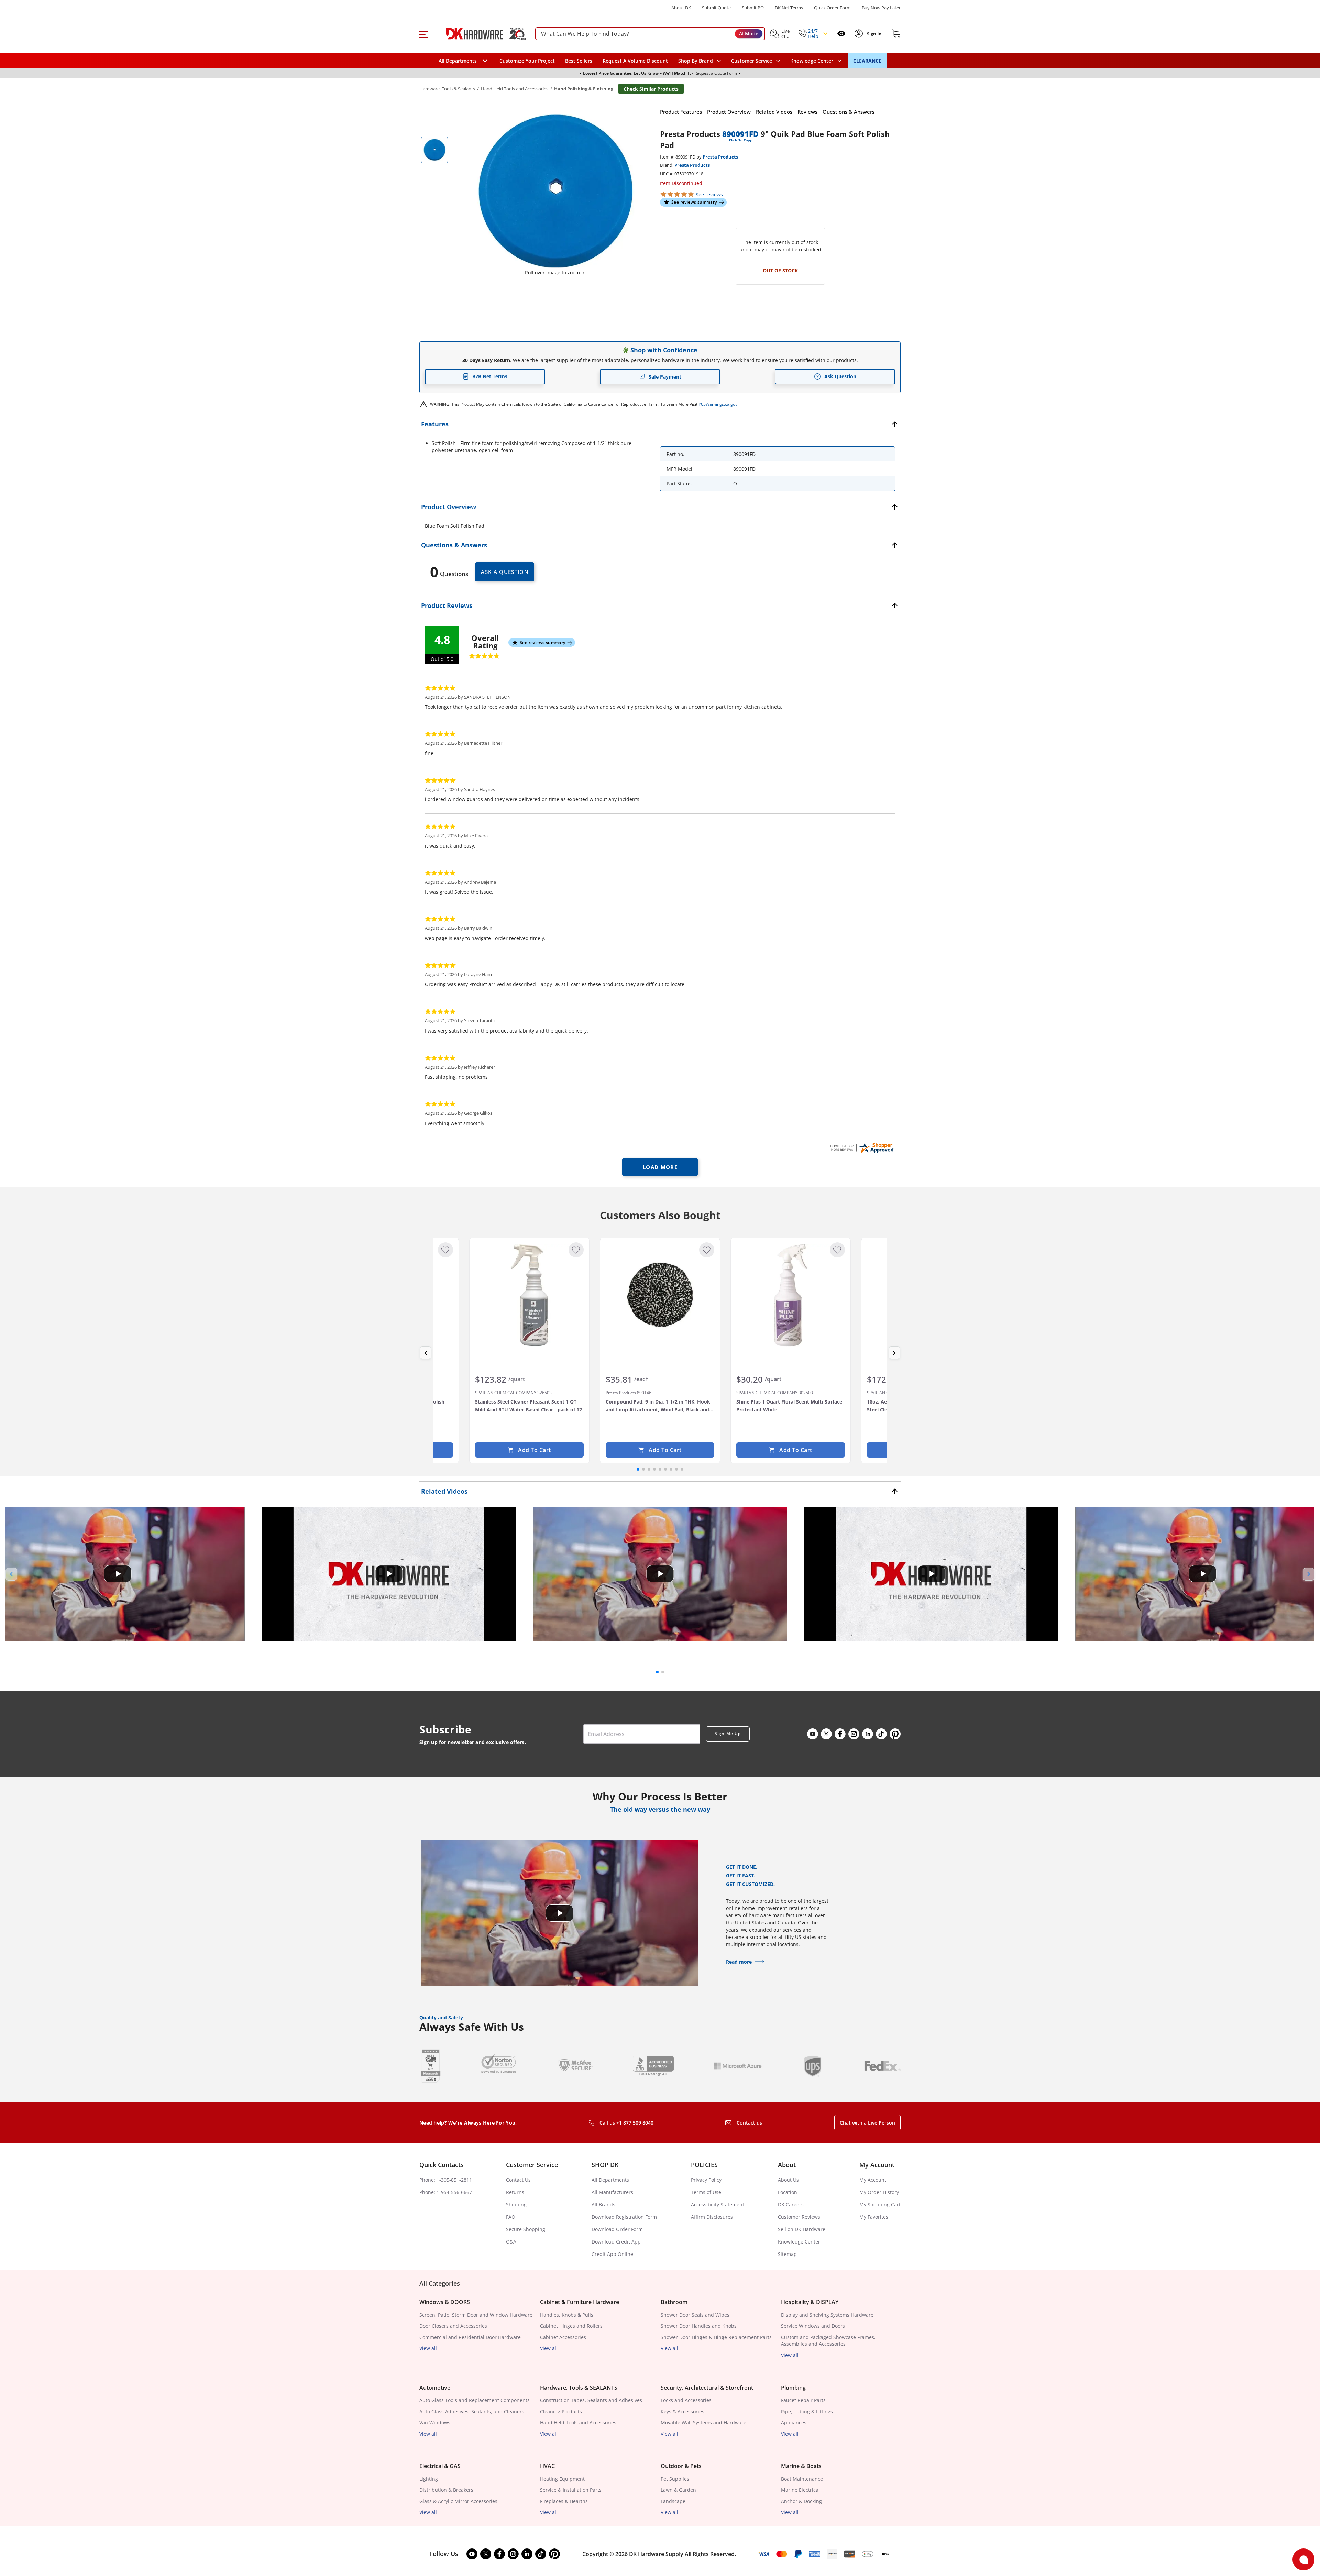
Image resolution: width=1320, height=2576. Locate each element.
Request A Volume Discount (635, 61)
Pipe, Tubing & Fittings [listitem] (807, 2411)
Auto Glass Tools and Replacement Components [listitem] (475, 2400)
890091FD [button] (740, 134)
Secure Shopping (526, 2229)
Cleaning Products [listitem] (561, 2411)
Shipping (516, 2204)
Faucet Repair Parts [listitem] (803, 2400)
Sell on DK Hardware (802, 2229)
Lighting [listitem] (429, 2479)
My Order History (879, 2192)
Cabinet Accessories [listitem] (563, 2337)
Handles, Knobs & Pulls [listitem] (567, 2315)
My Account (873, 2180)
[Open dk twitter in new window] (826, 1734)
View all (428, 2348)
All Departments (610, 2180)
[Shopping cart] (896, 34)
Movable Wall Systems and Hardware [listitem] (703, 2422)
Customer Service (752, 61)
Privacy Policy (706, 2180)
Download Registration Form (624, 2217)
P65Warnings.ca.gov (718, 404)
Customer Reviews (799, 2217)
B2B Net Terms (490, 376)
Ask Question (840, 376)
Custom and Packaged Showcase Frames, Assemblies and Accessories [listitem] (828, 2341)
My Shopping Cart (880, 2204)
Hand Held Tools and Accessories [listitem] (578, 2422)
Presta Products (720, 157)
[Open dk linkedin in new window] (868, 1734)
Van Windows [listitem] (435, 2422)
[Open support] (1303, 2559)
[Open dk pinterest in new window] (895, 1734)
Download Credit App (616, 2242)
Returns (515, 2192)
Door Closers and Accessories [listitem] (453, 2326)
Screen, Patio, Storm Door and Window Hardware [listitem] (476, 2315)
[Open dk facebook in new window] (840, 1734)
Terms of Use (706, 2192)
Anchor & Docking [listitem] (801, 2501)
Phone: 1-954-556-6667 (446, 2192)
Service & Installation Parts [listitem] (571, 2490)
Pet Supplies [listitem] (675, 2479)
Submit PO (753, 8)
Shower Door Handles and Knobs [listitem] (699, 2326)
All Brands (603, 2204)
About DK (681, 8)
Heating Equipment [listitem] (562, 2479)
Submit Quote (716, 8)
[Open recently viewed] (841, 34)
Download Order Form (617, 2229)
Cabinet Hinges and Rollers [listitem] (571, 2326)
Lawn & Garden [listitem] (678, 2490)
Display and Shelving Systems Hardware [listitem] (827, 2315)
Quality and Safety (441, 2017)
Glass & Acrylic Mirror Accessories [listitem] (458, 2501)
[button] (423, 34)
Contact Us (518, 2180)
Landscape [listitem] (673, 2501)
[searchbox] (650, 34)
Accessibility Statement (718, 2204)
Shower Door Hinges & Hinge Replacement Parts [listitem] (716, 2337)
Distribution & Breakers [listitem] (446, 2490)
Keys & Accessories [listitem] (683, 2411)
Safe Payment (665, 377)
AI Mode (749, 34)
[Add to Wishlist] (445, 1250)
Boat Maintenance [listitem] (802, 2479)
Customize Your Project (527, 61)
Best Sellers (579, 61)
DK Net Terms (789, 8)
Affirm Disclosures (712, 2217)
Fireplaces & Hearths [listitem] (564, 2501)
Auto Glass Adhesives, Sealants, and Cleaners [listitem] (472, 2411)
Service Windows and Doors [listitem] (813, 2326)
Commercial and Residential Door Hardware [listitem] (470, 2337)
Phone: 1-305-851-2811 (446, 2180)
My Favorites (874, 2217)
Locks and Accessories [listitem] (686, 2400)
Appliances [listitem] (794, 2422)
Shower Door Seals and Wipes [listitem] (695, 2315)
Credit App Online (612, 2254)
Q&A (511, 2242)
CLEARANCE (867, 61)
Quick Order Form (832, 8)
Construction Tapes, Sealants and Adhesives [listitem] (591, 2400)
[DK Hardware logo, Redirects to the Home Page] (479, 34)
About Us (788, 2180)
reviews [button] (709, 194)
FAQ (511, 2217)
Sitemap (787, 2254)
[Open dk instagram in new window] (854, 1734)
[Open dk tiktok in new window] (881, 1734)
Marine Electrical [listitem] (800, 2490)
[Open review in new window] (862, 1148)
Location (788, 2192)
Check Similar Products (651, 89)
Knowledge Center (799, 2242)
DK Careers (791, 2204)
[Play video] (118, 1574)
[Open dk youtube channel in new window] (813, 1734)
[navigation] (756, 61)
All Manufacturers (612, 2192)
